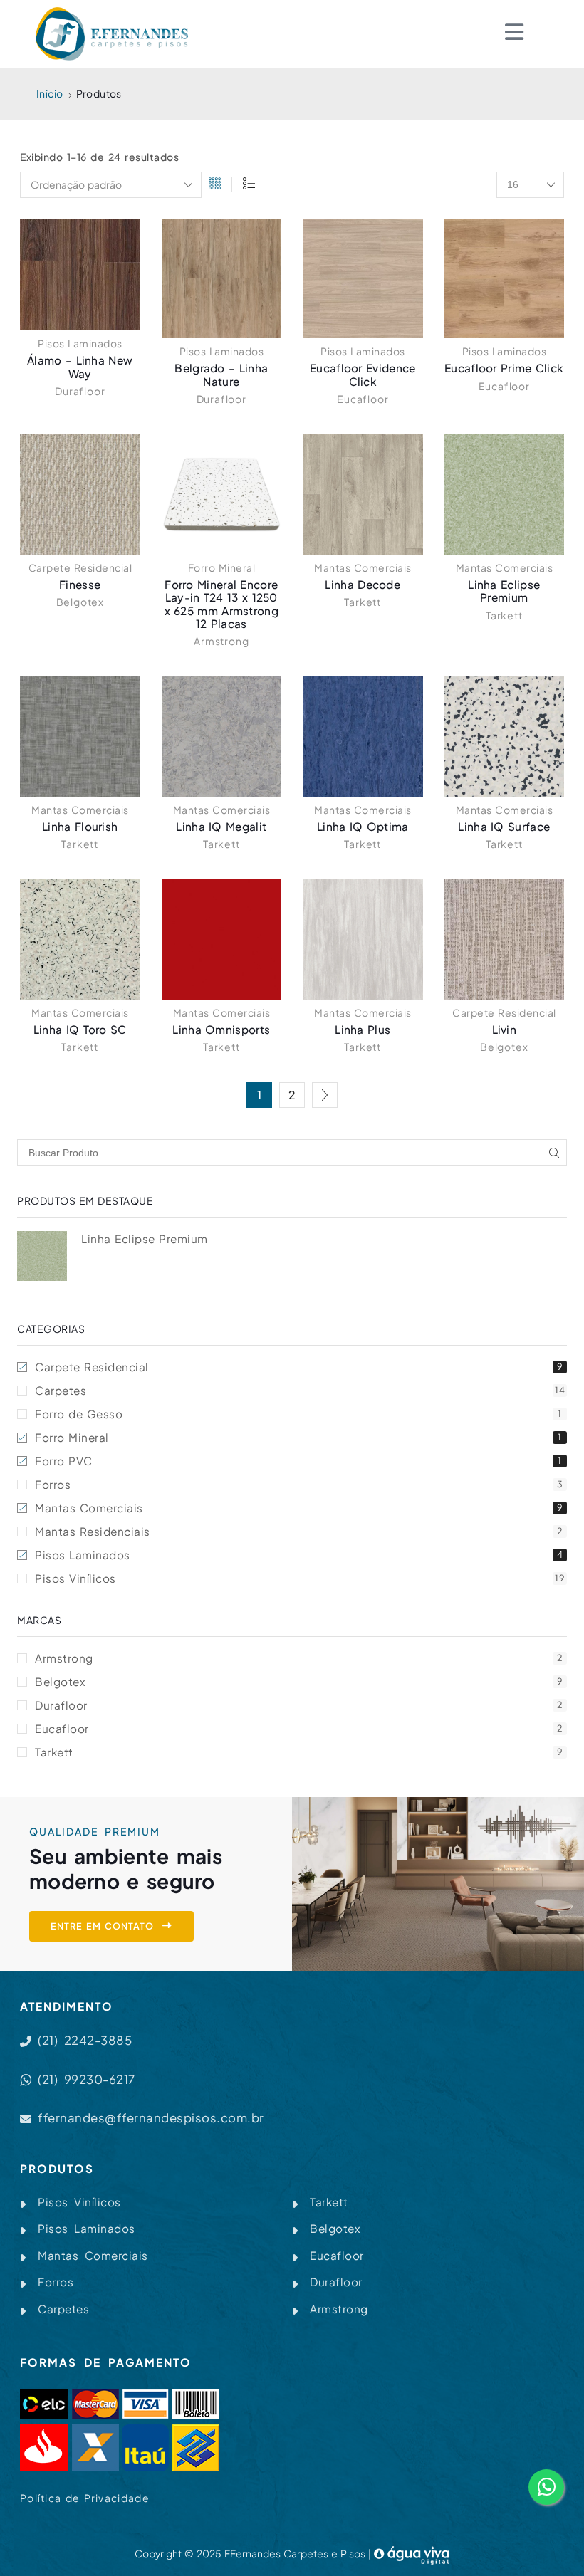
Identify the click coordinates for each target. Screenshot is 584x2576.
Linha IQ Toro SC (80, 1029)
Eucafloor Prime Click (504, 368)
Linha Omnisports (221, 1029)
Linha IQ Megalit (221, 826)
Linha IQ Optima (363, 826)
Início (49, 93)
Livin (505, 1029)
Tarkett (363, 602)
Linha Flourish (80, 826)
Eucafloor (363, 399)
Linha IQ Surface (504, 826)
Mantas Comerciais (363, 567)
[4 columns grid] (215, 185)
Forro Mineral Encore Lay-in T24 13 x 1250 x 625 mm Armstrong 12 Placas (221, 604)
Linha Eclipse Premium (504, 591)
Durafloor (80, 391)
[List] (249, 185)
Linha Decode (363, 584)
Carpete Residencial (80, 567)
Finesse (80, 584)
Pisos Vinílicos (300, 1578)
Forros (299, 1484)
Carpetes (300, 1390)
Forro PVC (298, 1461)
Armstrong (221, 641)
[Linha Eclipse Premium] (42, 1256)
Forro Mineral (222, 567)
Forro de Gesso (298, 1414)
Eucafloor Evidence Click (363, 374)
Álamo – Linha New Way (80, 366)
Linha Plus (363, 1029)
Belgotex (80, 602)
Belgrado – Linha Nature (221, 374)
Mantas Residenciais (299, 1531)
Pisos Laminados (80, 343)
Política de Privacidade (85, 2498)
